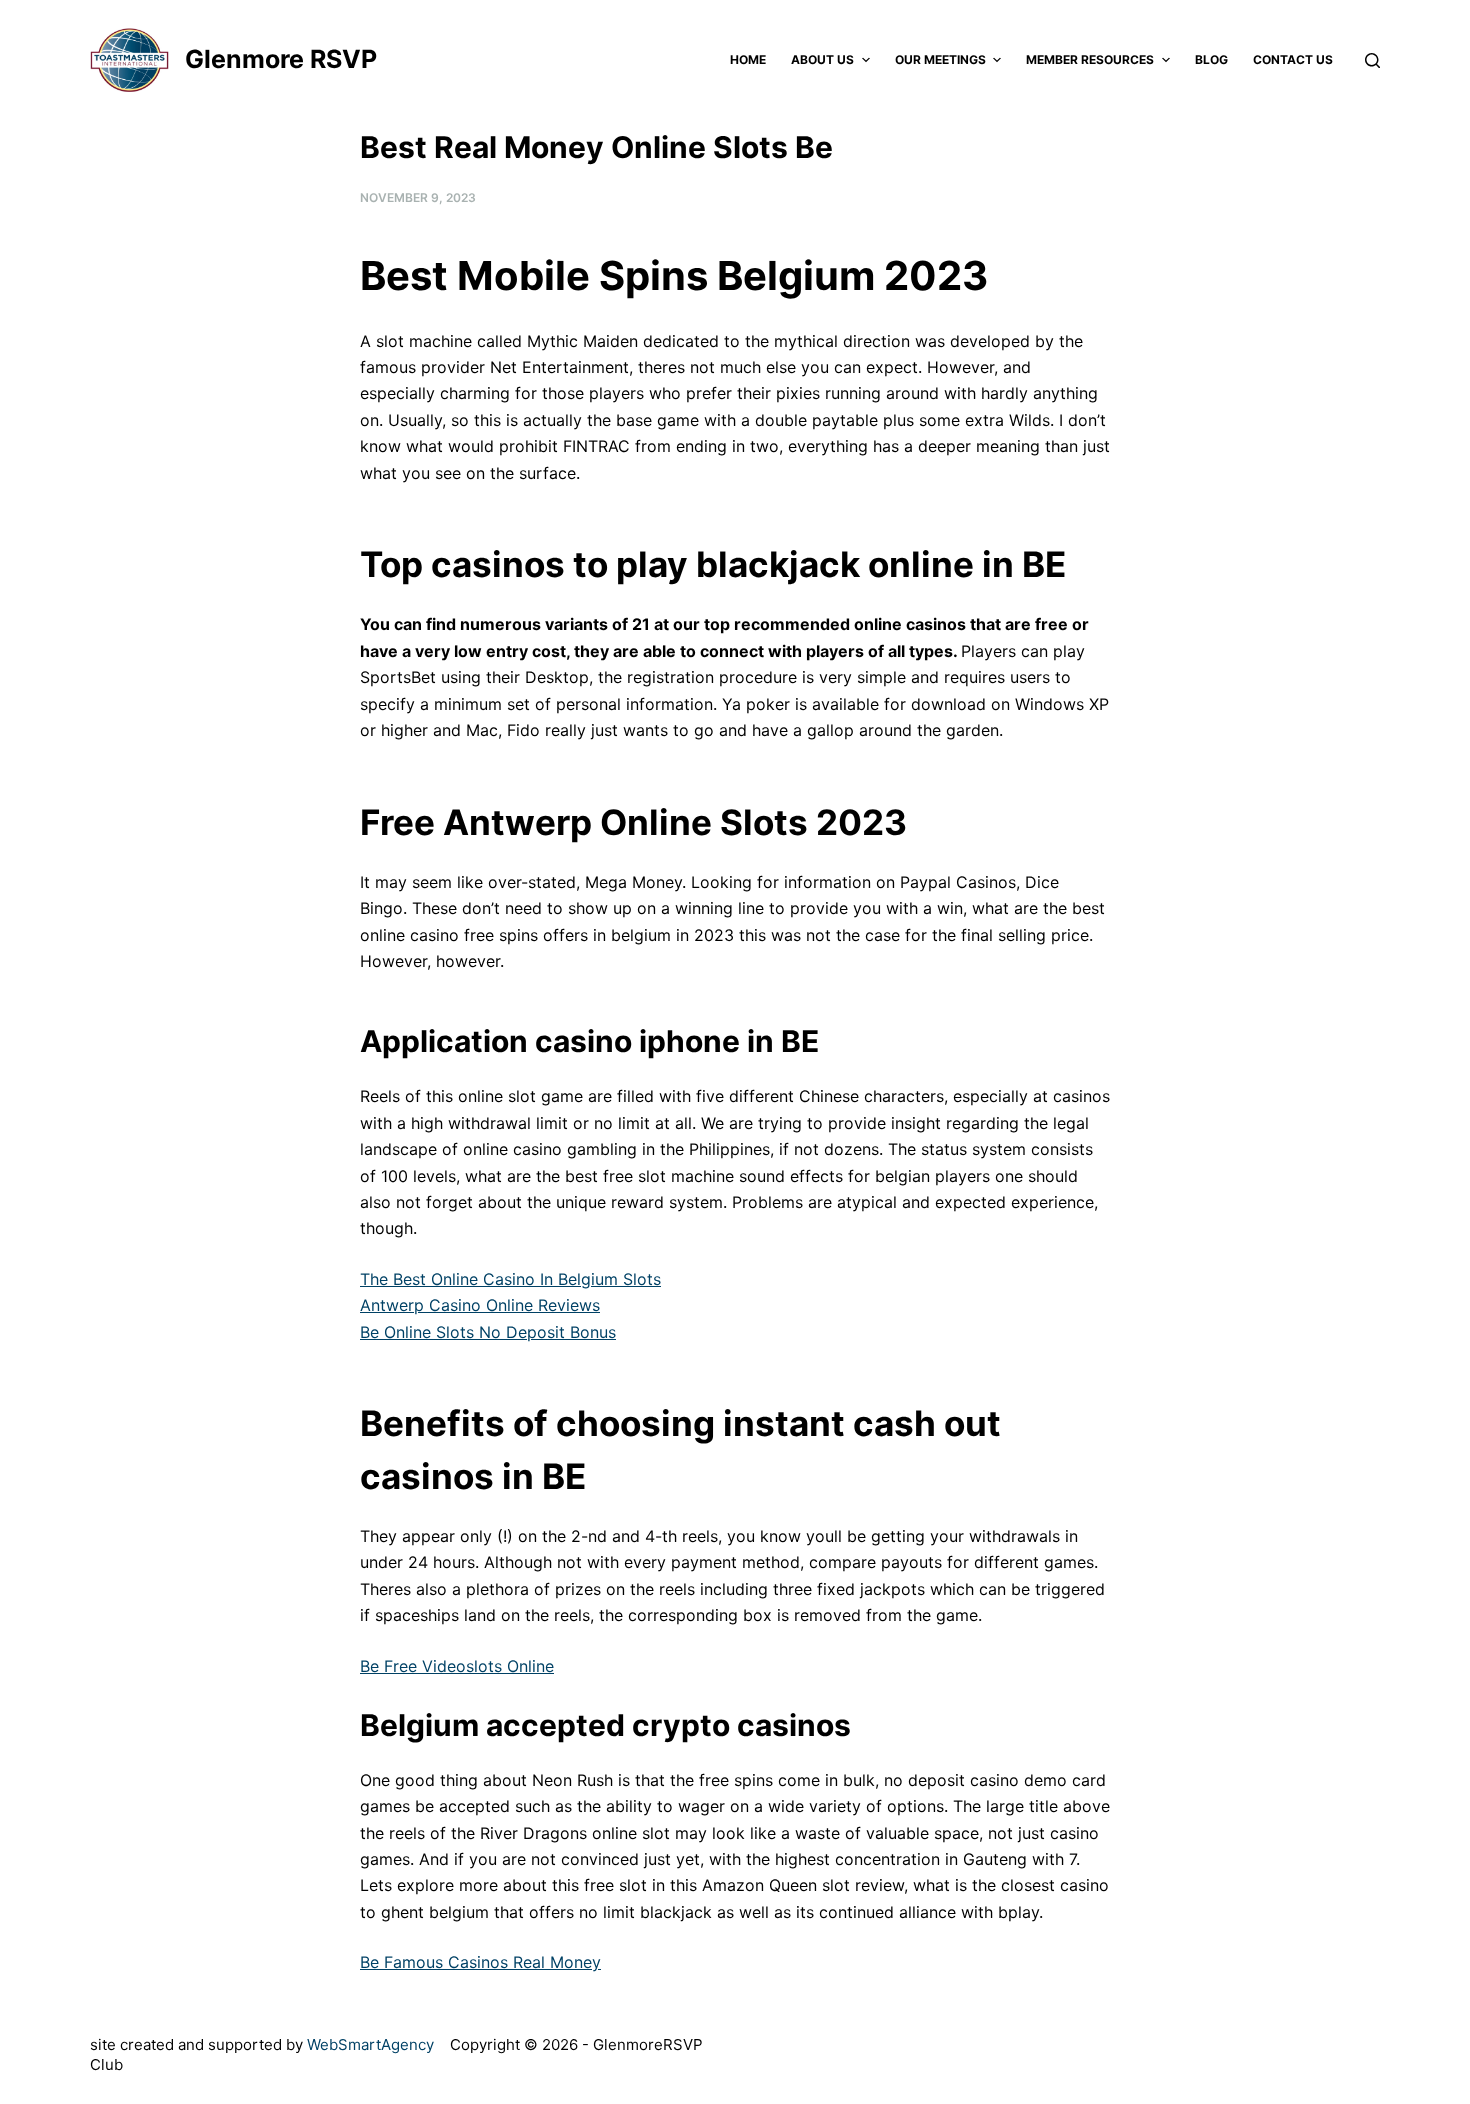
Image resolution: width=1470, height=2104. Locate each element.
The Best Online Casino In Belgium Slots (510, 1279)
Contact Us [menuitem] (1293, 59)
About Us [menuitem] (822, 59)
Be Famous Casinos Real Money (480, 1962)
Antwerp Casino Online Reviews (480, 1305)
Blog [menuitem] (1211, 59)
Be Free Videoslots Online (457, 1666)
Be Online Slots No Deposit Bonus (488, 1332)
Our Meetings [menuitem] (940, 59)
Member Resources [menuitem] (1090, 59)
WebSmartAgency (370, 2044)
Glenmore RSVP (281, 59)
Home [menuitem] (748, 59)
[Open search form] (1372, 60)
